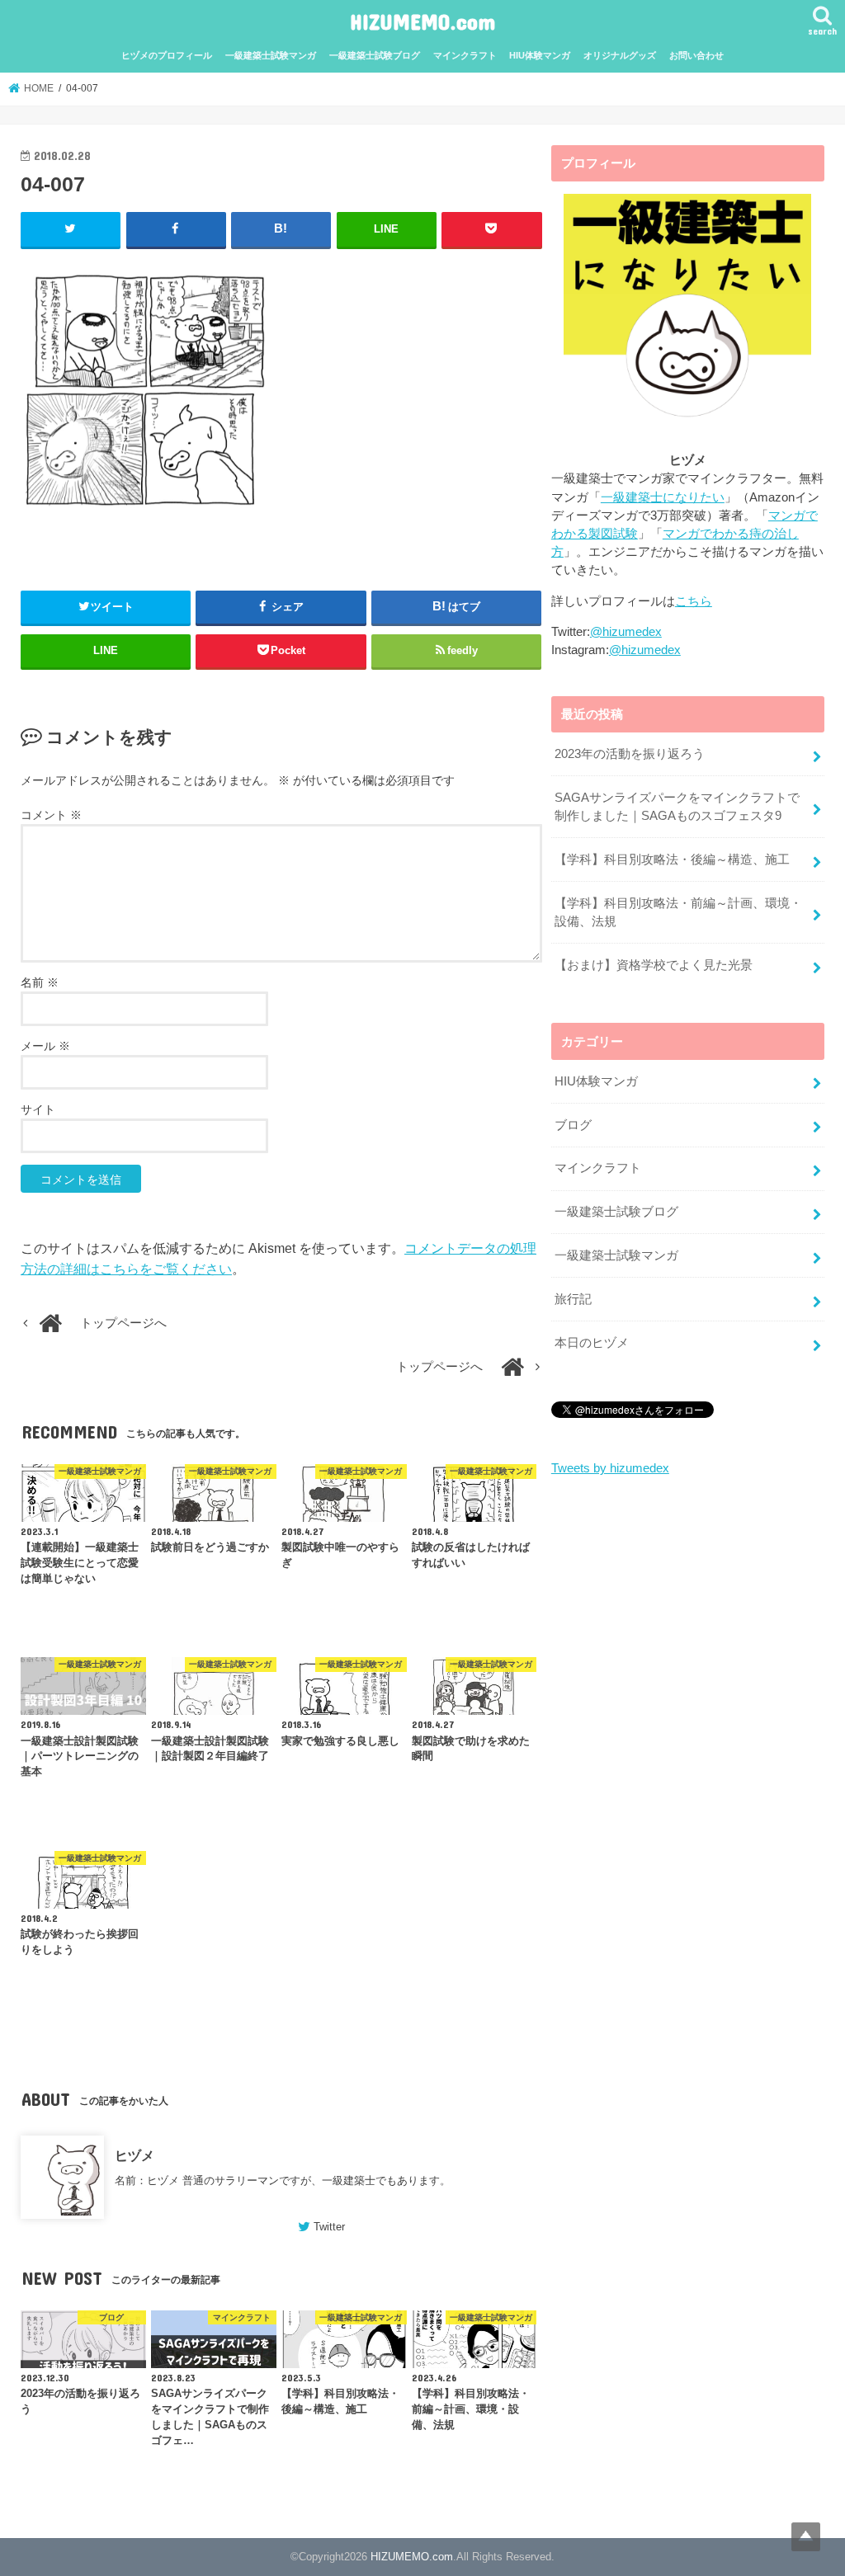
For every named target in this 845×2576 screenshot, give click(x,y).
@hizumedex (626, 632)
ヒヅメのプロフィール (167, 55)
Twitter (329, 2227)
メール (45, 1046)
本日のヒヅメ (592, 1343)
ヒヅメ (135, 2155)
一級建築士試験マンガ (271, 55)
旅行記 (573, 1299)
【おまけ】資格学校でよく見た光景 (654, 965)
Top (806, 2537)
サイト (38, 1109)
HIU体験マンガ (540, 55)
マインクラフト (465, 55)
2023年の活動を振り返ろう (630, 754)
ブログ (573, 1125)
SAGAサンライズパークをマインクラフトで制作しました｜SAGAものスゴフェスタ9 (677, 807)
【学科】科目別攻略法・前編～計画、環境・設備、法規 (678, 912)
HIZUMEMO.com (422, 21)
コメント (51, 815)
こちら (694, 601)
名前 (40, 982)
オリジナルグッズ (620, 55)
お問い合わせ (696, 55)
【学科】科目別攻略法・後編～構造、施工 (672, 859)
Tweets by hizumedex (610, 1468)
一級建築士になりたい (663, 497)
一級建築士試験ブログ (375, 55)
